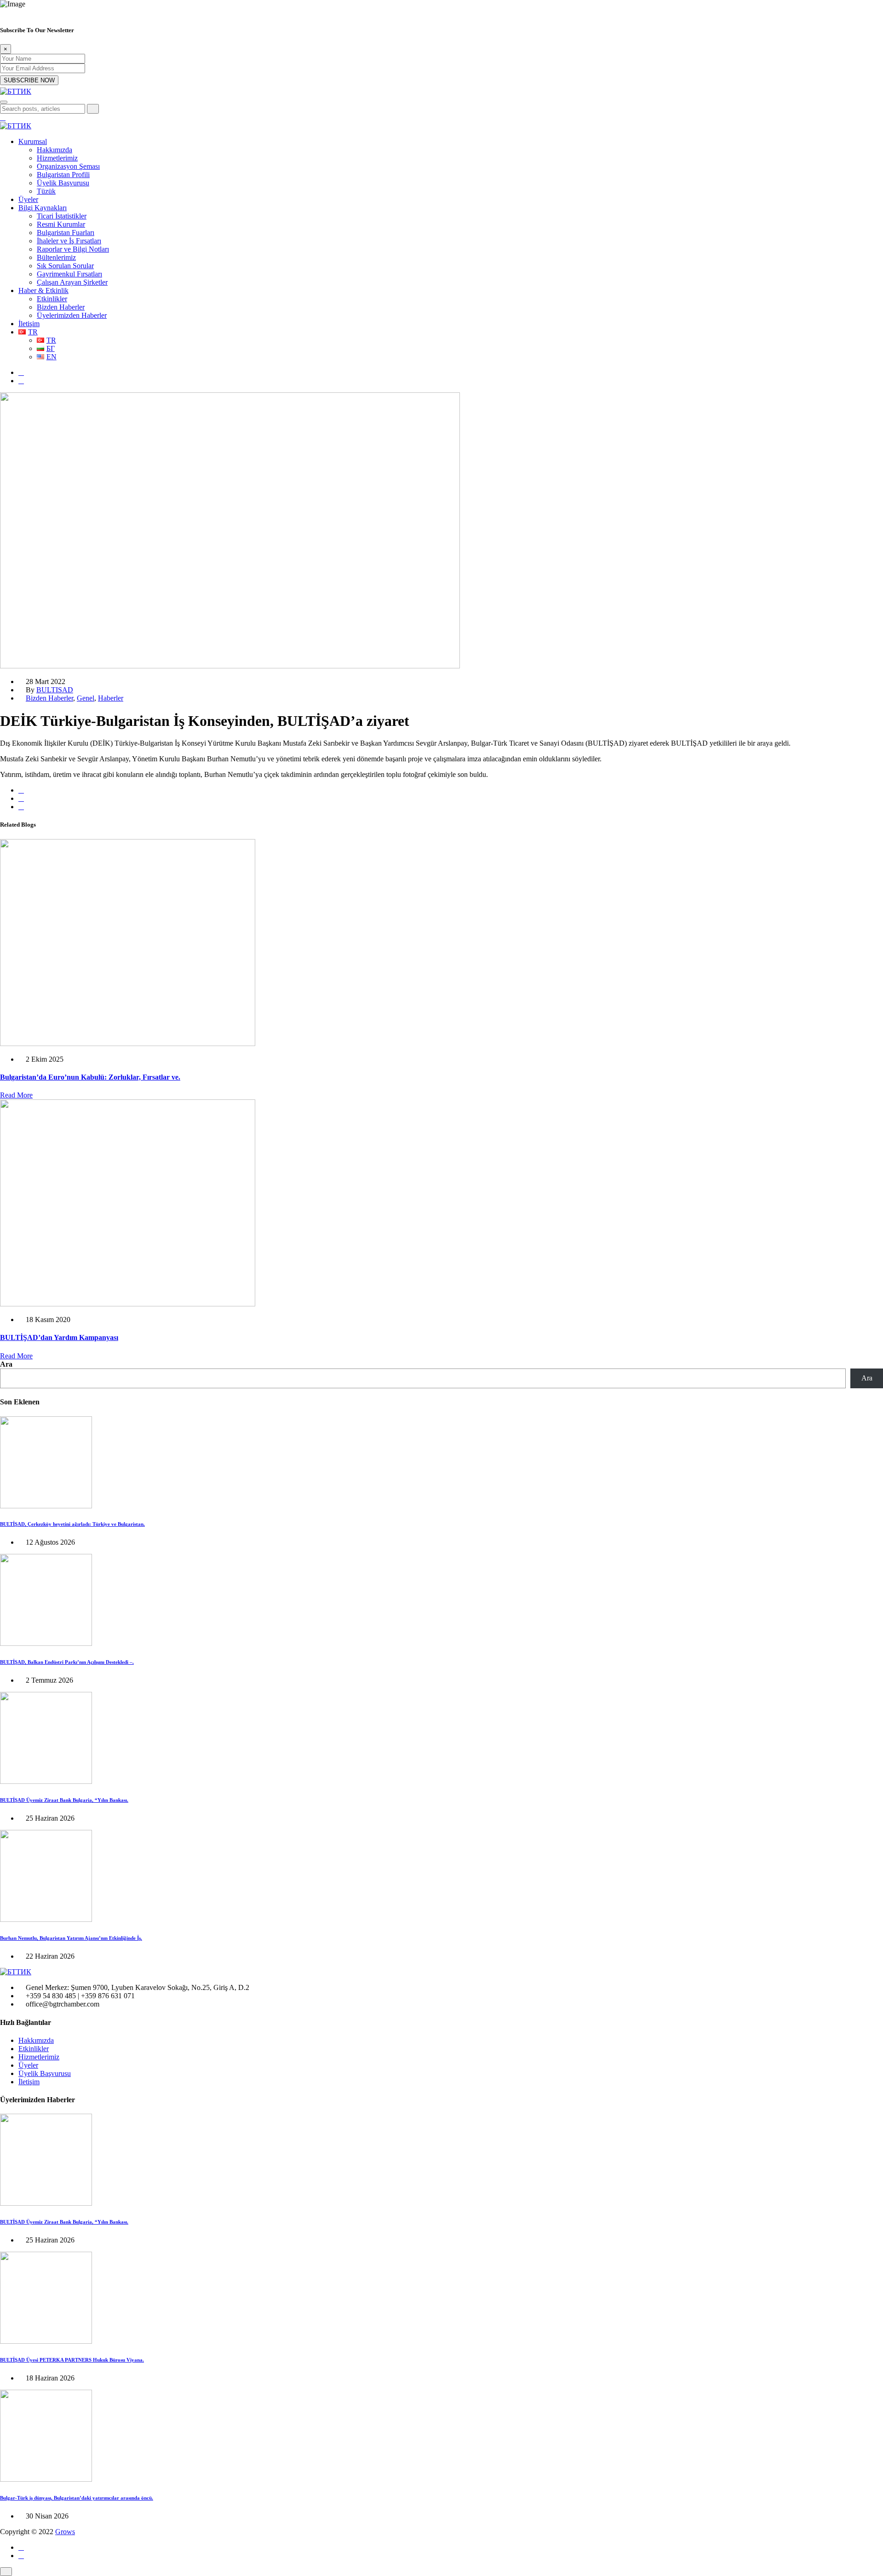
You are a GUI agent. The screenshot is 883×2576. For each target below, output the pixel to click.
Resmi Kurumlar (61, 224)
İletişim (29, 324)
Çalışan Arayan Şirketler (72, 282)
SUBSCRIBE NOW (29, 80)
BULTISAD (55, 690)
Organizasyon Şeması (68, 166)
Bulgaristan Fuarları (66, 233)
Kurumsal (33, 141)
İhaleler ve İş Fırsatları (69, 241)
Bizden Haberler (61, 307)
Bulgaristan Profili (63, 175)
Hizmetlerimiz (57, 158)
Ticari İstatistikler (62, 216)
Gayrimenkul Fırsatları (69, 274)
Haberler (111, 698)
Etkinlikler (52, 299)
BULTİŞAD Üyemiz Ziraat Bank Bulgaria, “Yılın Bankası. (64, 1800)
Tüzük (46, 191)
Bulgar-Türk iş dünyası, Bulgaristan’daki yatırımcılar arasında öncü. (77, 2498)
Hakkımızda (54, 150)
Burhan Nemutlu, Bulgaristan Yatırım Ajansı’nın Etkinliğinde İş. (71, 1938)
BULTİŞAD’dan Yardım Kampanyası (59, 1337)
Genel (86, 698)
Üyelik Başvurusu (63, 183)
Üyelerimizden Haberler (72, 315)
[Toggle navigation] (4, 102)
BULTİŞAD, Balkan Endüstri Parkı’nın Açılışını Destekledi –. (67, 1662)
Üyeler (28, 199)
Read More (16, 1095)
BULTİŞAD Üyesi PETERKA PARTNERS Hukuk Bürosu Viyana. (72, 2360)
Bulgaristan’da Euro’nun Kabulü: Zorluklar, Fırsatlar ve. (90, 1077)
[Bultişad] (16, 91)
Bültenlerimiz (56, 257)
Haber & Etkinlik (43, 290)
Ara (6, 1364)
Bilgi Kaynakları (43, 208)
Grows (65, 2532)
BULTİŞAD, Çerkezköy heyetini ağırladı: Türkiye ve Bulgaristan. (72, 1524)
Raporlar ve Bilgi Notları (73, 249)
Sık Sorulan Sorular (65, 266)
